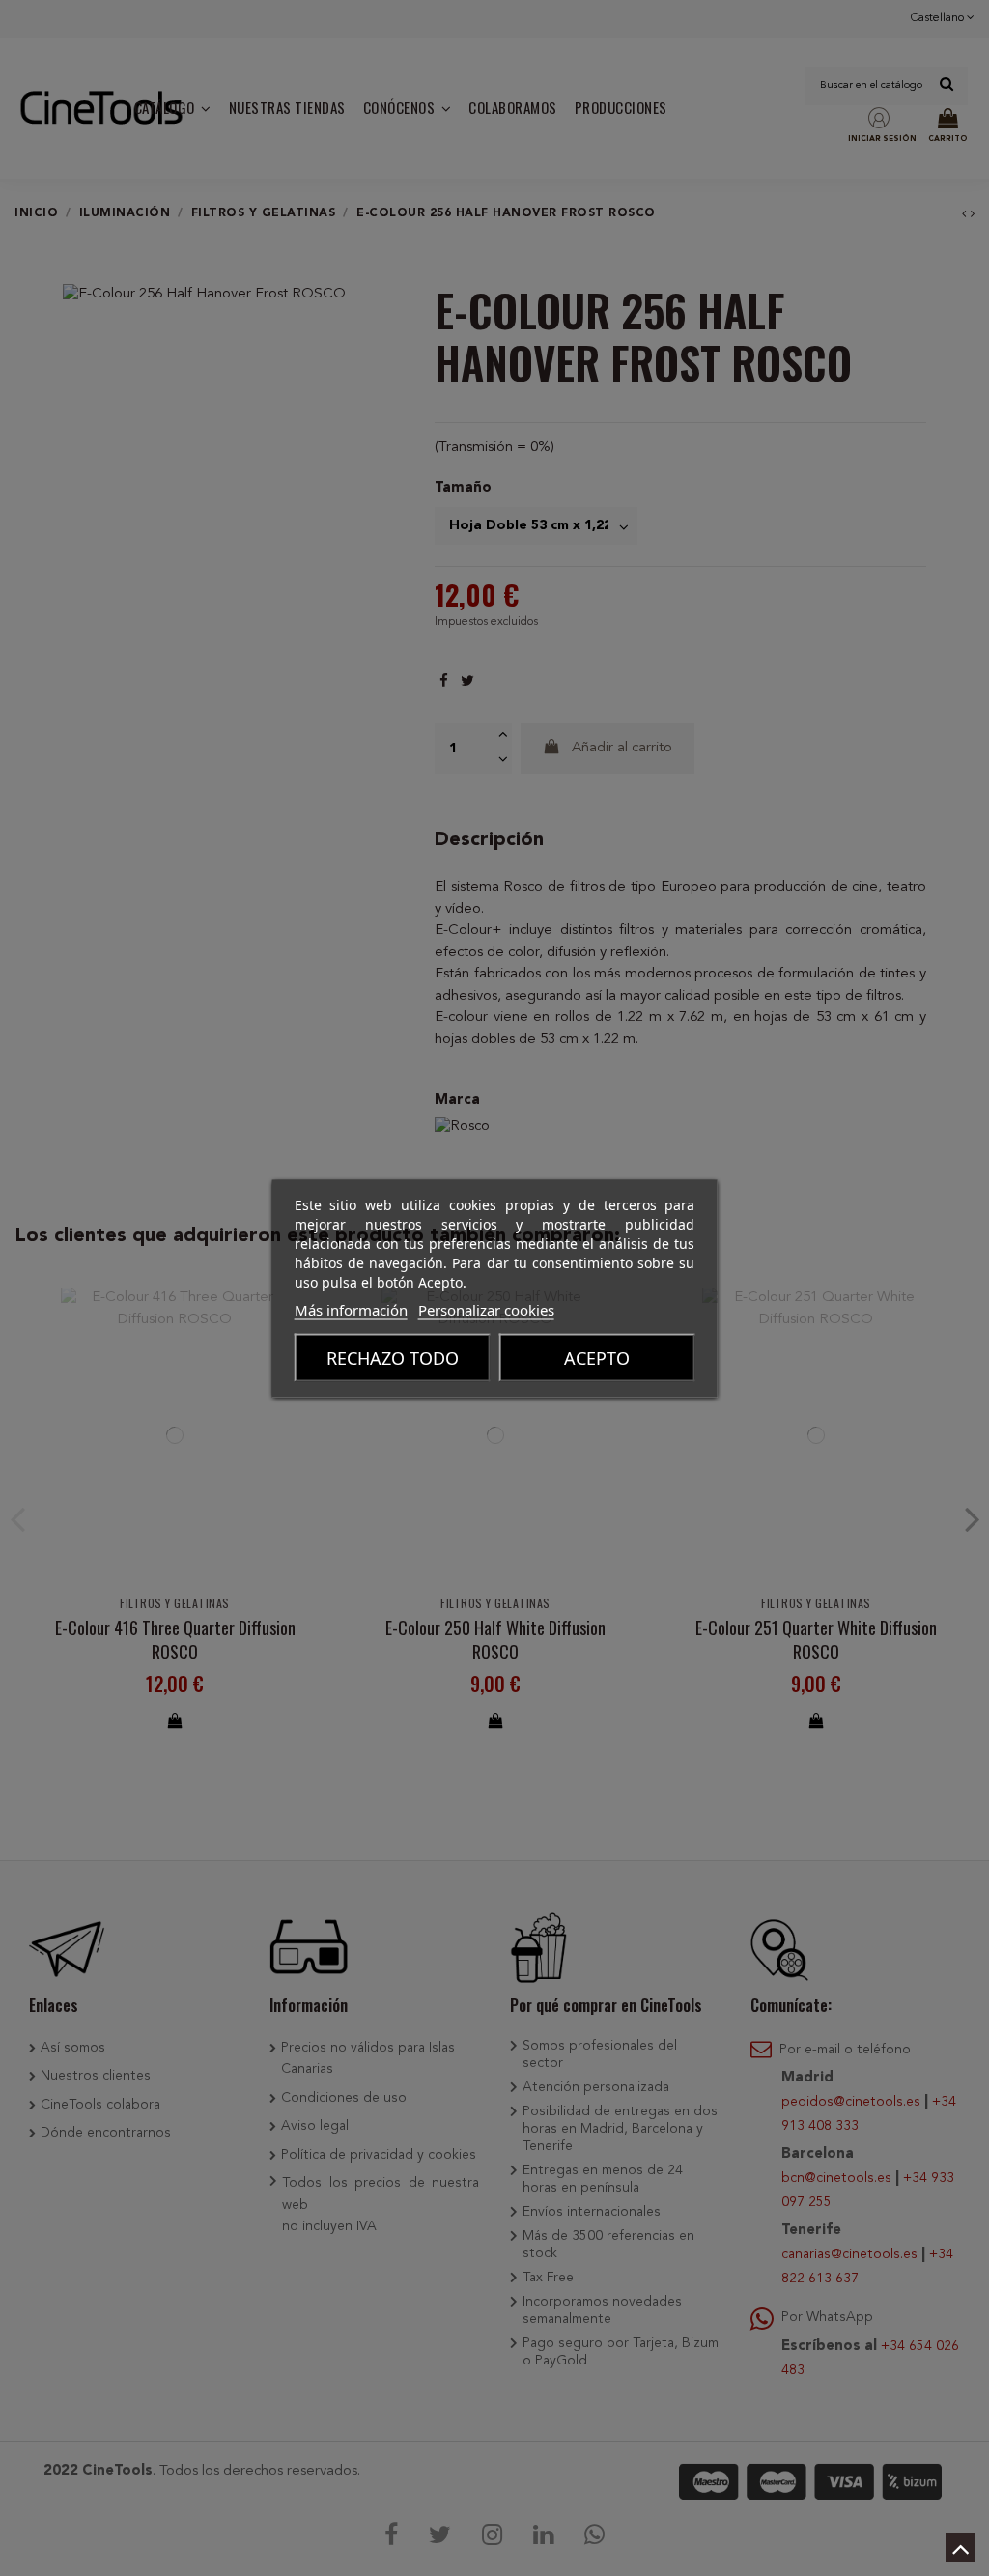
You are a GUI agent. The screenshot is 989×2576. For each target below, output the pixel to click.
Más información (351, 1309)
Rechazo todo (393, 1357)
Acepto (597, 1357)
